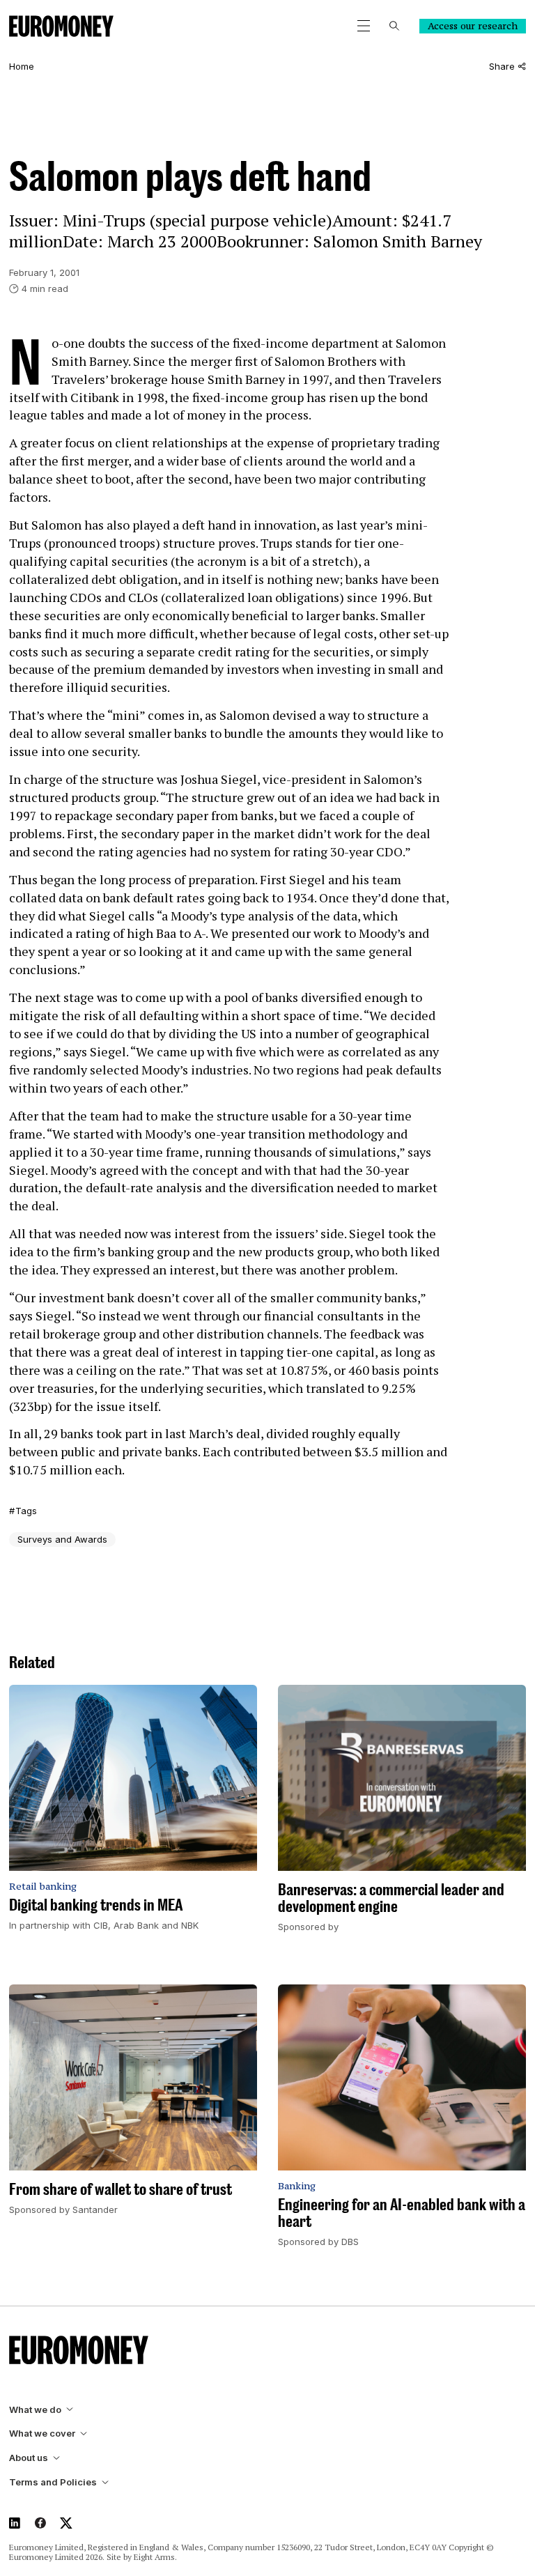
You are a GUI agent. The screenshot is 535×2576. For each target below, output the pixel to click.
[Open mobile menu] (364, 26)
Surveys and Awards (62, 1539)
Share (502, 67)
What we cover (42, 2434)
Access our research (473, 26)
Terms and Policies (53, 2482)
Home (22, 67)
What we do (35, 2410)
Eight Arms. (155, 2557)
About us (29, 2458)
